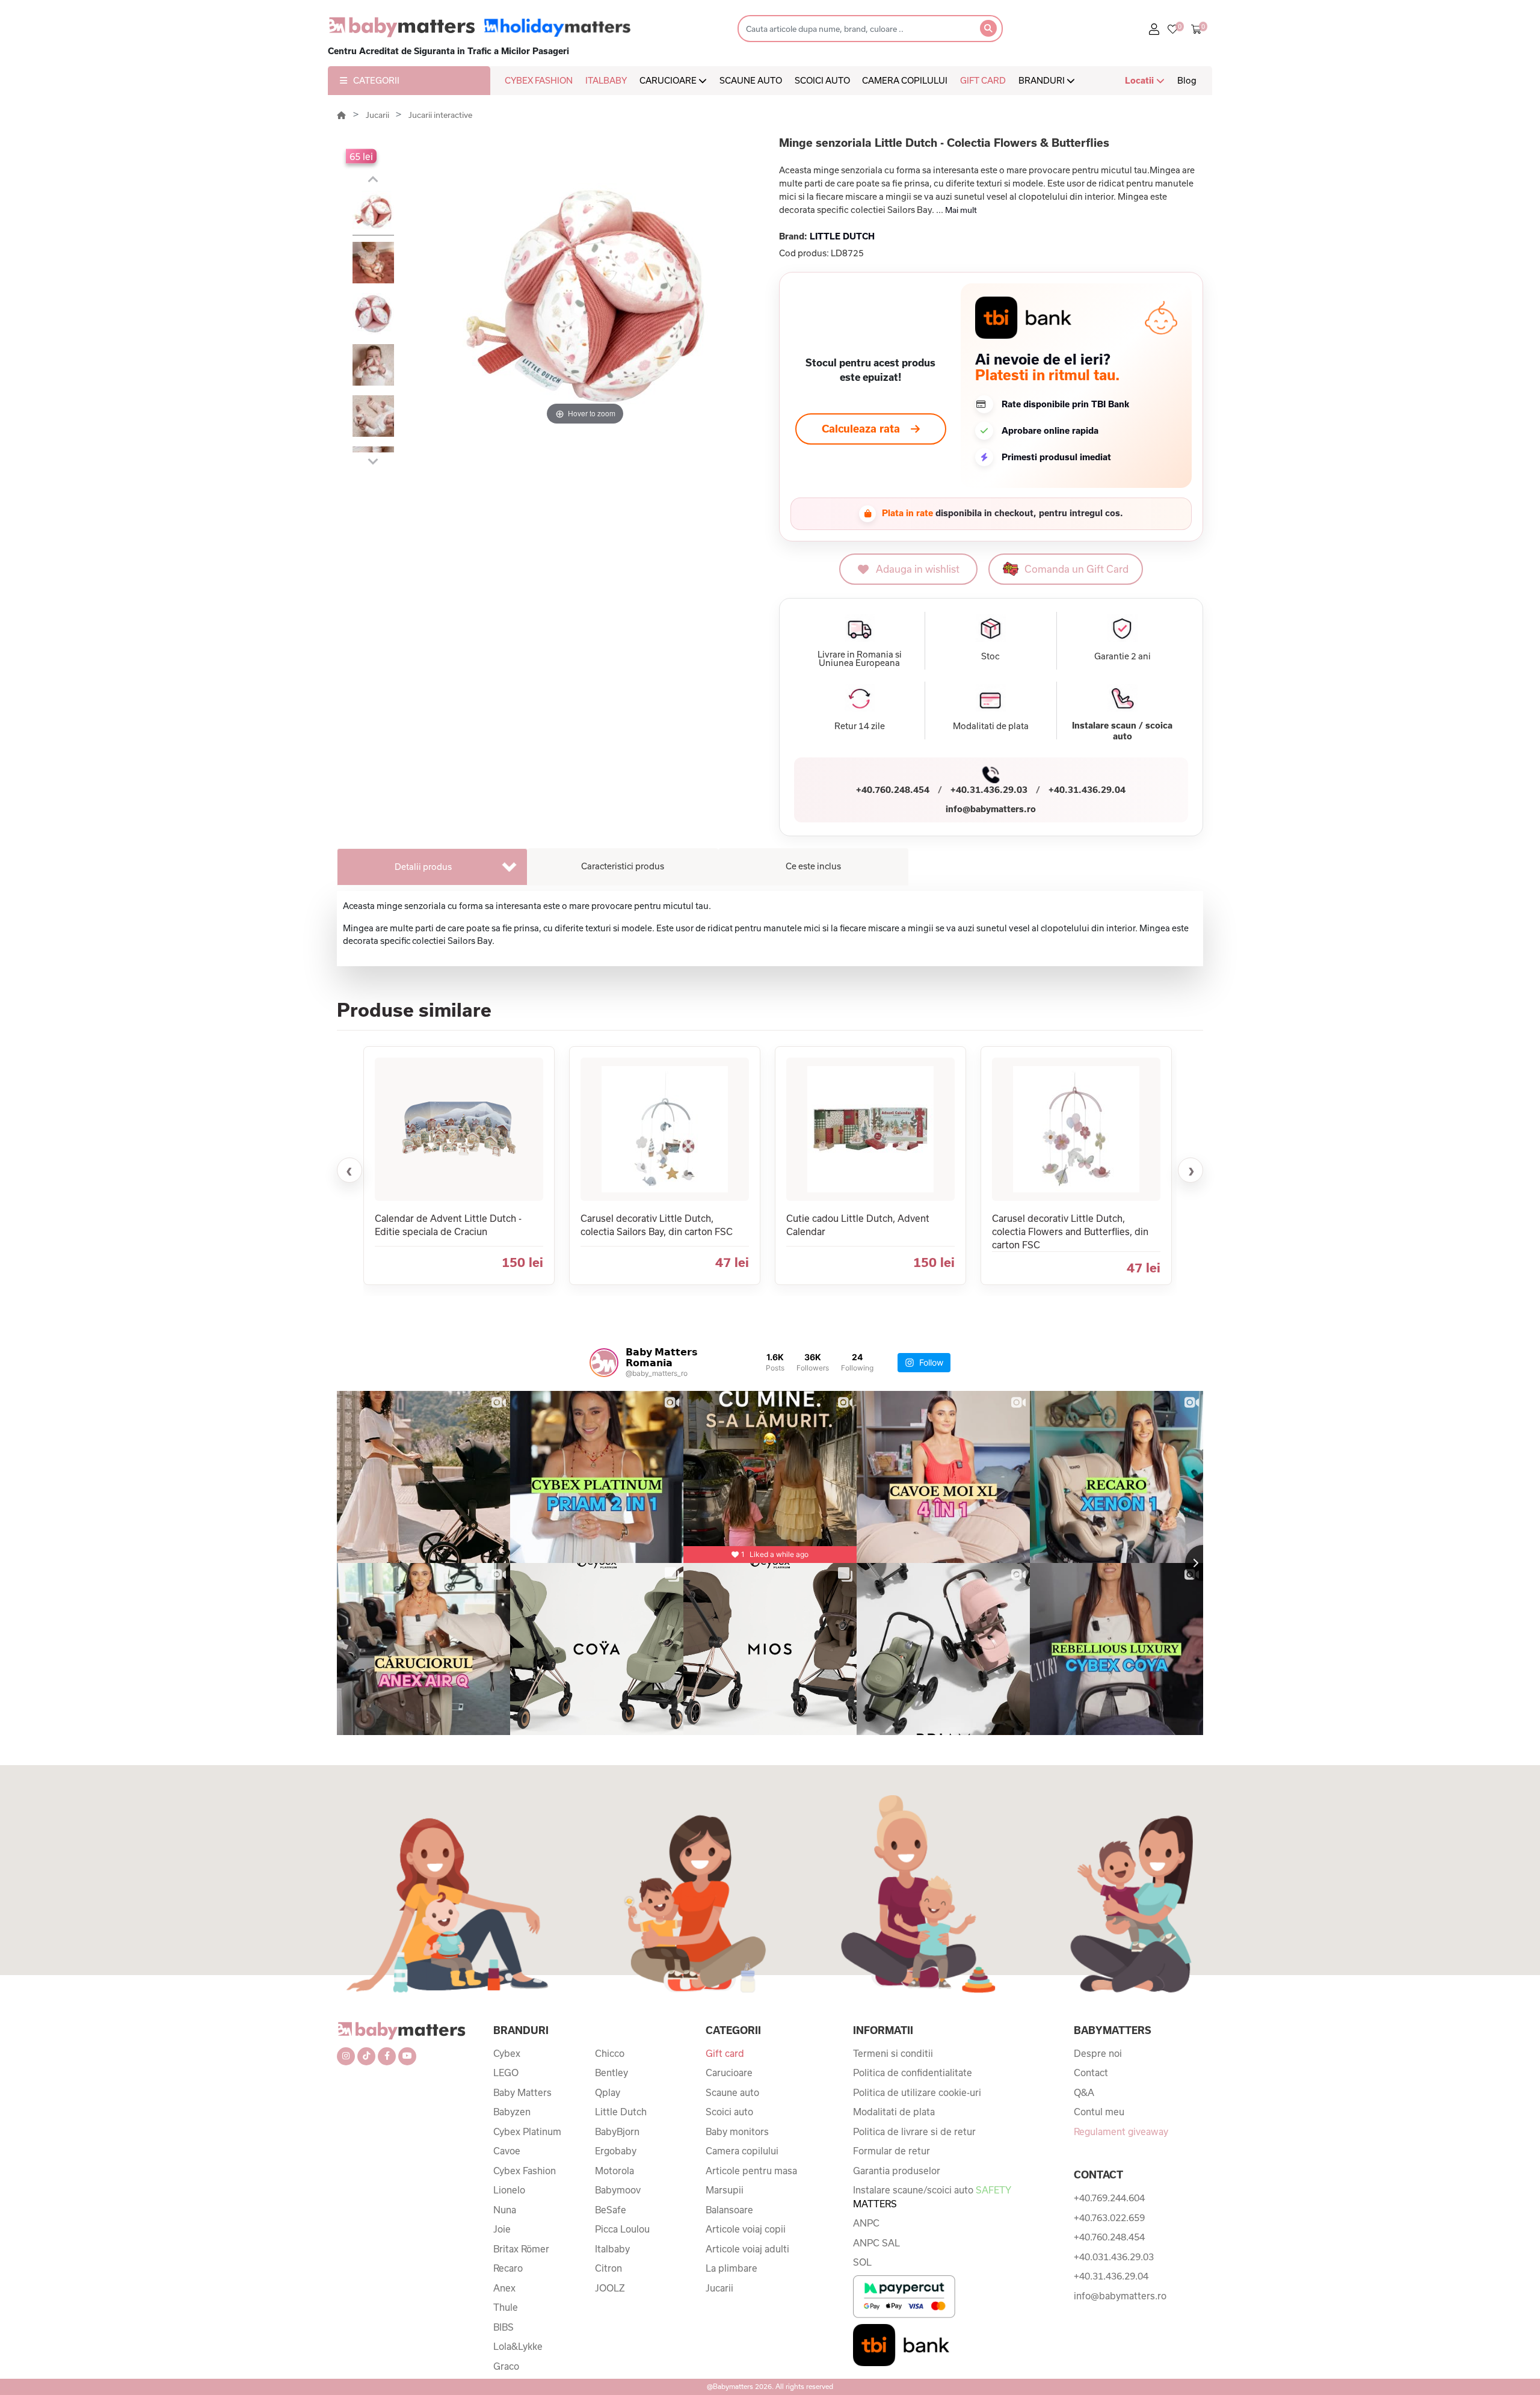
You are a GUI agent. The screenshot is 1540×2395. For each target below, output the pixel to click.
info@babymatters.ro (991, 809)
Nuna (505, 2210)
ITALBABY (606, 80)
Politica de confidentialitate (913, 2073)
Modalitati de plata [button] (991, 726)
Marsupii (725, 2190)
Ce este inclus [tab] (813, 866)
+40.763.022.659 (1109, 2218)
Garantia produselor (897, 2171)
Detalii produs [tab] (423, 867)
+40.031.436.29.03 (1114, 2257)
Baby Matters (522, 2092)
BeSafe (611, 2210)
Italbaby (612, 2249)
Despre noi (1098, 2053)
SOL (862, 2262)
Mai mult (961, 210)
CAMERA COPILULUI (905, 80)
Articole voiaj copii (746, 2229)
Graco (506, 2366)
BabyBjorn (617, 2131)
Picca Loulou (622, 2229)
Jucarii (378, 115)
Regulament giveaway (1121, 2131)
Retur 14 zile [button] (860, 726)
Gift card (725, 2053)
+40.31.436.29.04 (1087, 790)
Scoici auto (729, 2112)
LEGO (506, 2073)
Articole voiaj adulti (747, 2249)
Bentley (611, 2073)
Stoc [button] (990, 656)
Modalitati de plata (894, 2112)
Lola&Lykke (518, 2346)
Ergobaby (616, 2151)
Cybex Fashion (525, 2171)
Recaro (508, 2268)
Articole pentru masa (751, 2171)
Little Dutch (621, 2112)
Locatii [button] (1141, 80)
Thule (506, 2307)
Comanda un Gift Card (1076, 569)
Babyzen (512, 2112)
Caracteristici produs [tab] (623, 866)
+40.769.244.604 (1109, 2198)
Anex (504, 2288)
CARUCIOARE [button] (669, 80)
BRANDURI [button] (1043, 80)
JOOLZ (610, 2288)
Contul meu (1099, 2112)
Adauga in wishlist (918, 569)
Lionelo (509, 2190)
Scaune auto (732, 2092)
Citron (608, 2268)
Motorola (614, 2171)
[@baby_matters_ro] (604, 1363)
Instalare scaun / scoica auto (1122, 731)
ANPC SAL (876, 2243)
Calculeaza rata (861, 428)
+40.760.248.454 (893, 790)
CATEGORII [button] (376, 80)
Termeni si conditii (893, 2053)
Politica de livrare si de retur (914, 2131)
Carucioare (729, 2073)
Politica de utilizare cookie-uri (917, 2092)
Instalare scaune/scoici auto (932, 2197)
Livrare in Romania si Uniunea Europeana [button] (860, 659)
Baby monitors (737, 2131)
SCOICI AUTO (822, 80)
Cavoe (507, 2151)
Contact (1091, 2073)
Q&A (1084, 2092)
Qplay (608, 2092)
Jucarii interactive (440, 115)
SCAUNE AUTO (751, 80)
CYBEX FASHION (539, 80)
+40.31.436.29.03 (989, 790)
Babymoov (618, 2190)
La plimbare (731, 2268)
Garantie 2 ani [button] (1123, 656)
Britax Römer (521, 2249)
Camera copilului (742, 2151)
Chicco (610, 2053)
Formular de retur (892, 2151)
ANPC (866, 2223)
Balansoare (729, 2210)
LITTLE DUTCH (842, 236)
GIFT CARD (983, 80)
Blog (1187, 80)
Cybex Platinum (527, 2131)
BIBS (504, 2327)
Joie (502, 2229)
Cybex (507, 2053)
